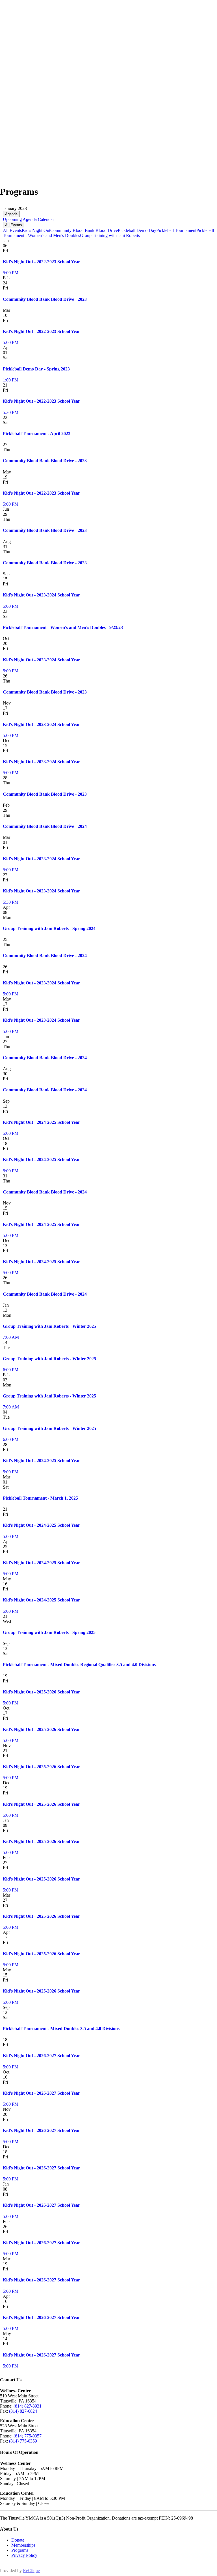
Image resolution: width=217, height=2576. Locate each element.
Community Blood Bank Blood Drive (84, 230)
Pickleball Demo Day (137, 230)
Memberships (23, 2545)
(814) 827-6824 (23, 2411)
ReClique (31, 2570)
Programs (20, 2550)
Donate (18, 2540)
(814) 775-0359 (23, 2441)
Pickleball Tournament (176, 230)
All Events (14, 225)
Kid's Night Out (36, 230)
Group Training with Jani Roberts (110, 235)
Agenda (11, 214)
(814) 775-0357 (28, 2436)
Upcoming (12, 219)
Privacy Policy (24, 2555)
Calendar (45, 219)
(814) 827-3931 (28, 2406)
